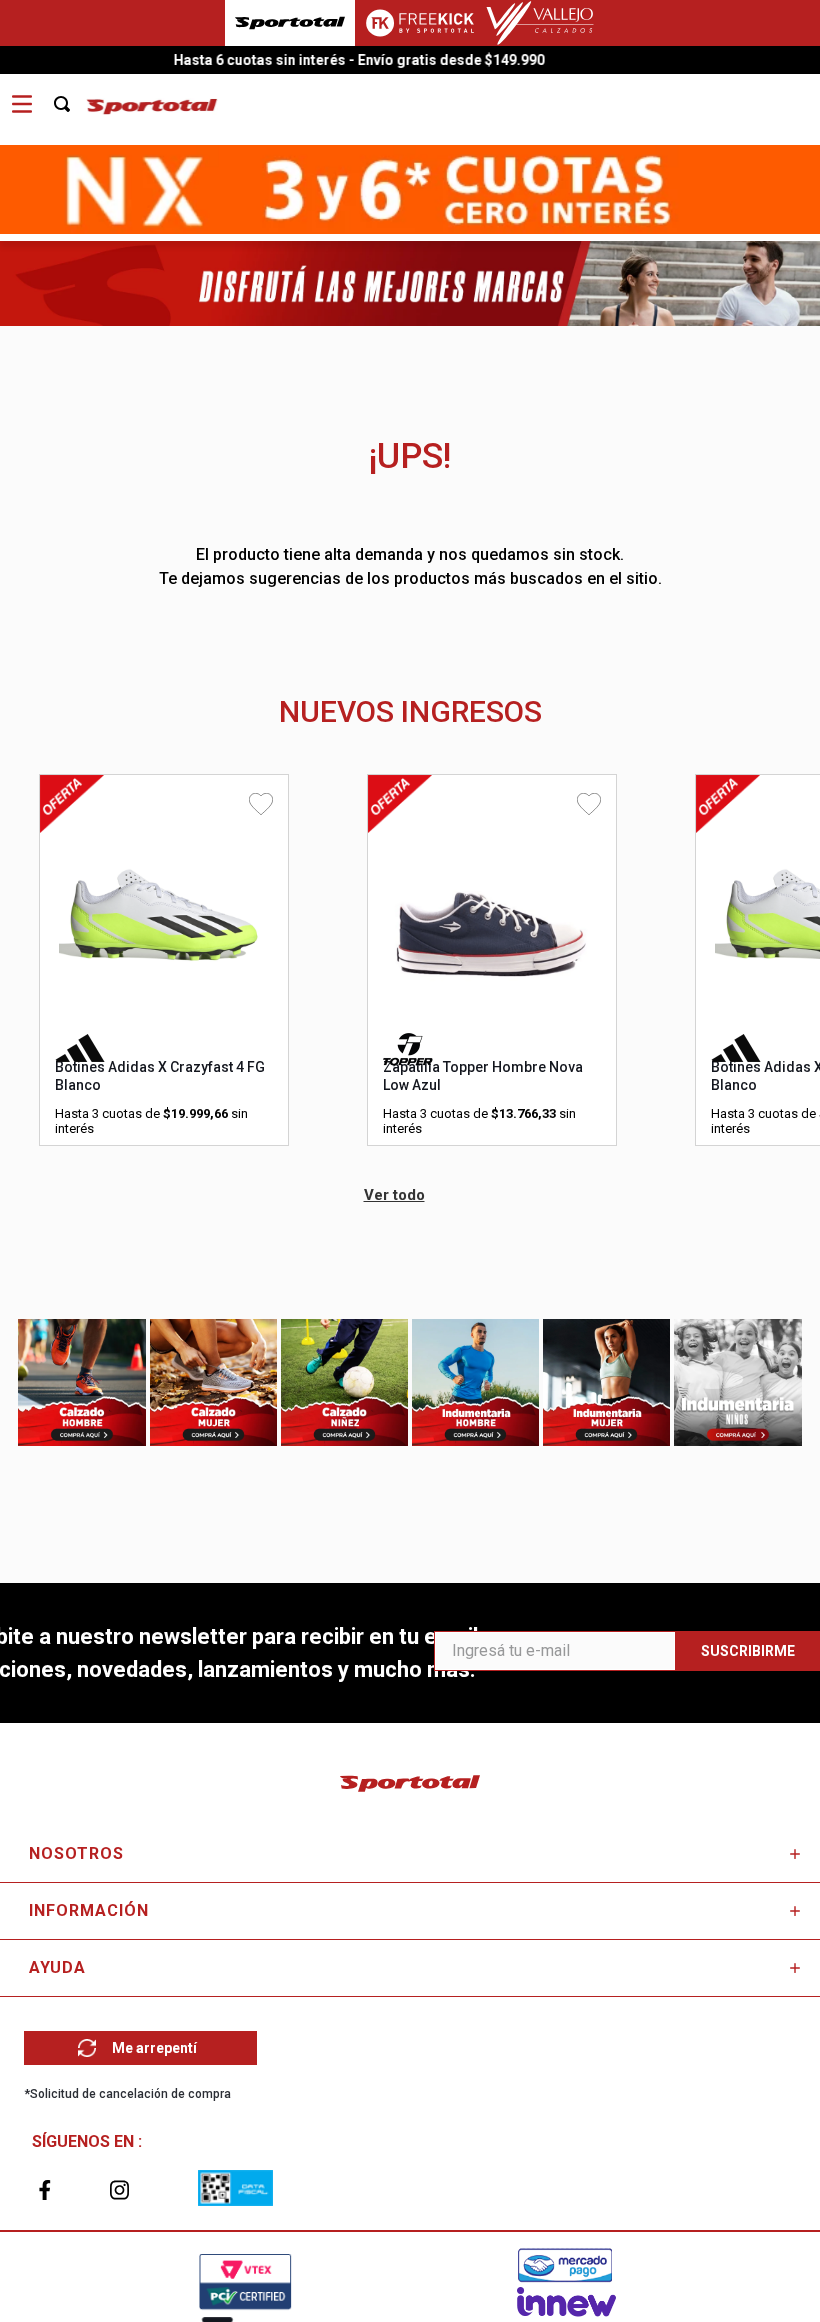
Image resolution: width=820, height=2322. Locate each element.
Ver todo (394, 1195)
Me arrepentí (154, 2048)
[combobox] (73, 97)
